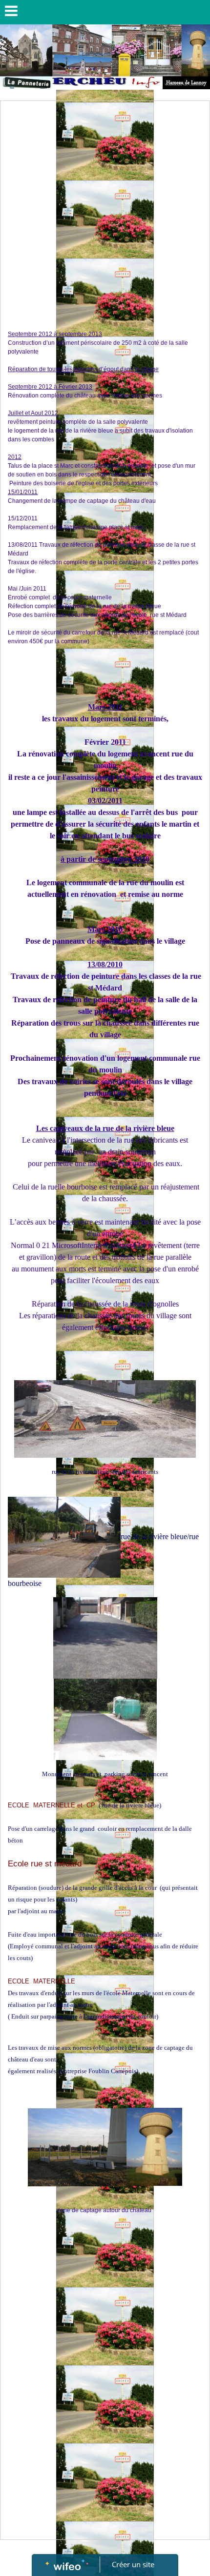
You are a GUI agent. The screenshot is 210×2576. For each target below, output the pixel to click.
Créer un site (133, 2564)
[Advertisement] (105, 211)
